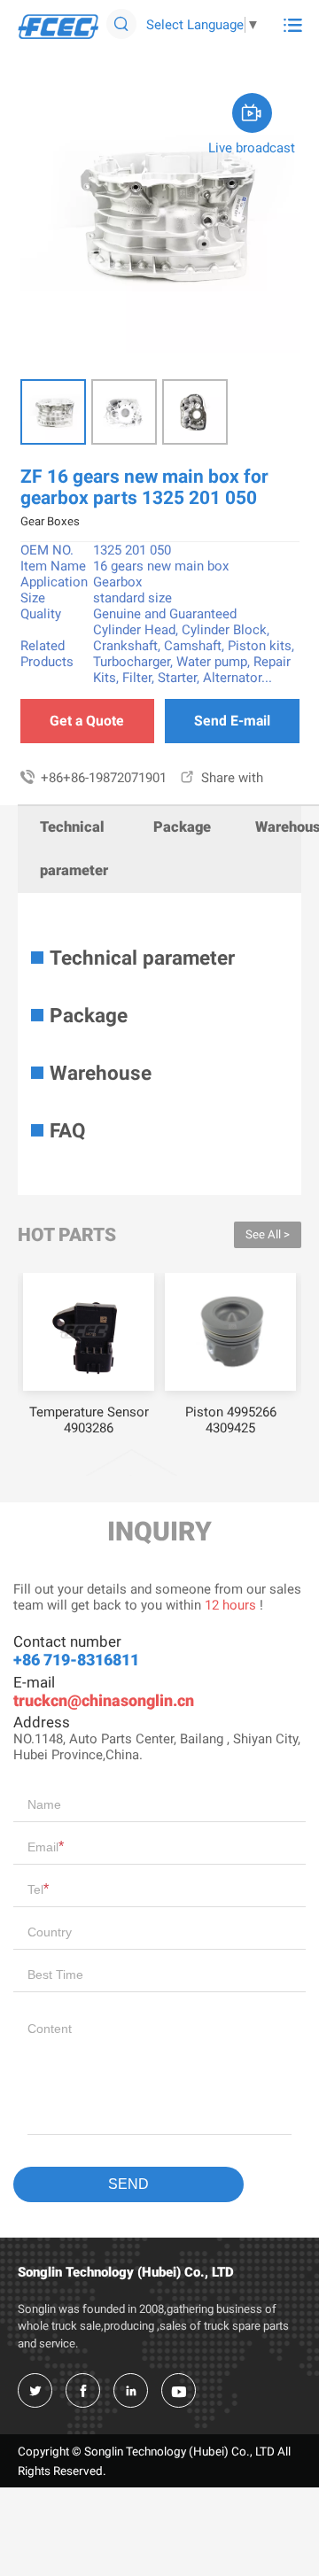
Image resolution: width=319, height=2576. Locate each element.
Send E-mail (232, 721)
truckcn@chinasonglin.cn (104, 1700)
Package (182, 827)
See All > (268, 1234)
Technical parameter (74, 849)
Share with (222, 778)
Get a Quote (87, 721)
